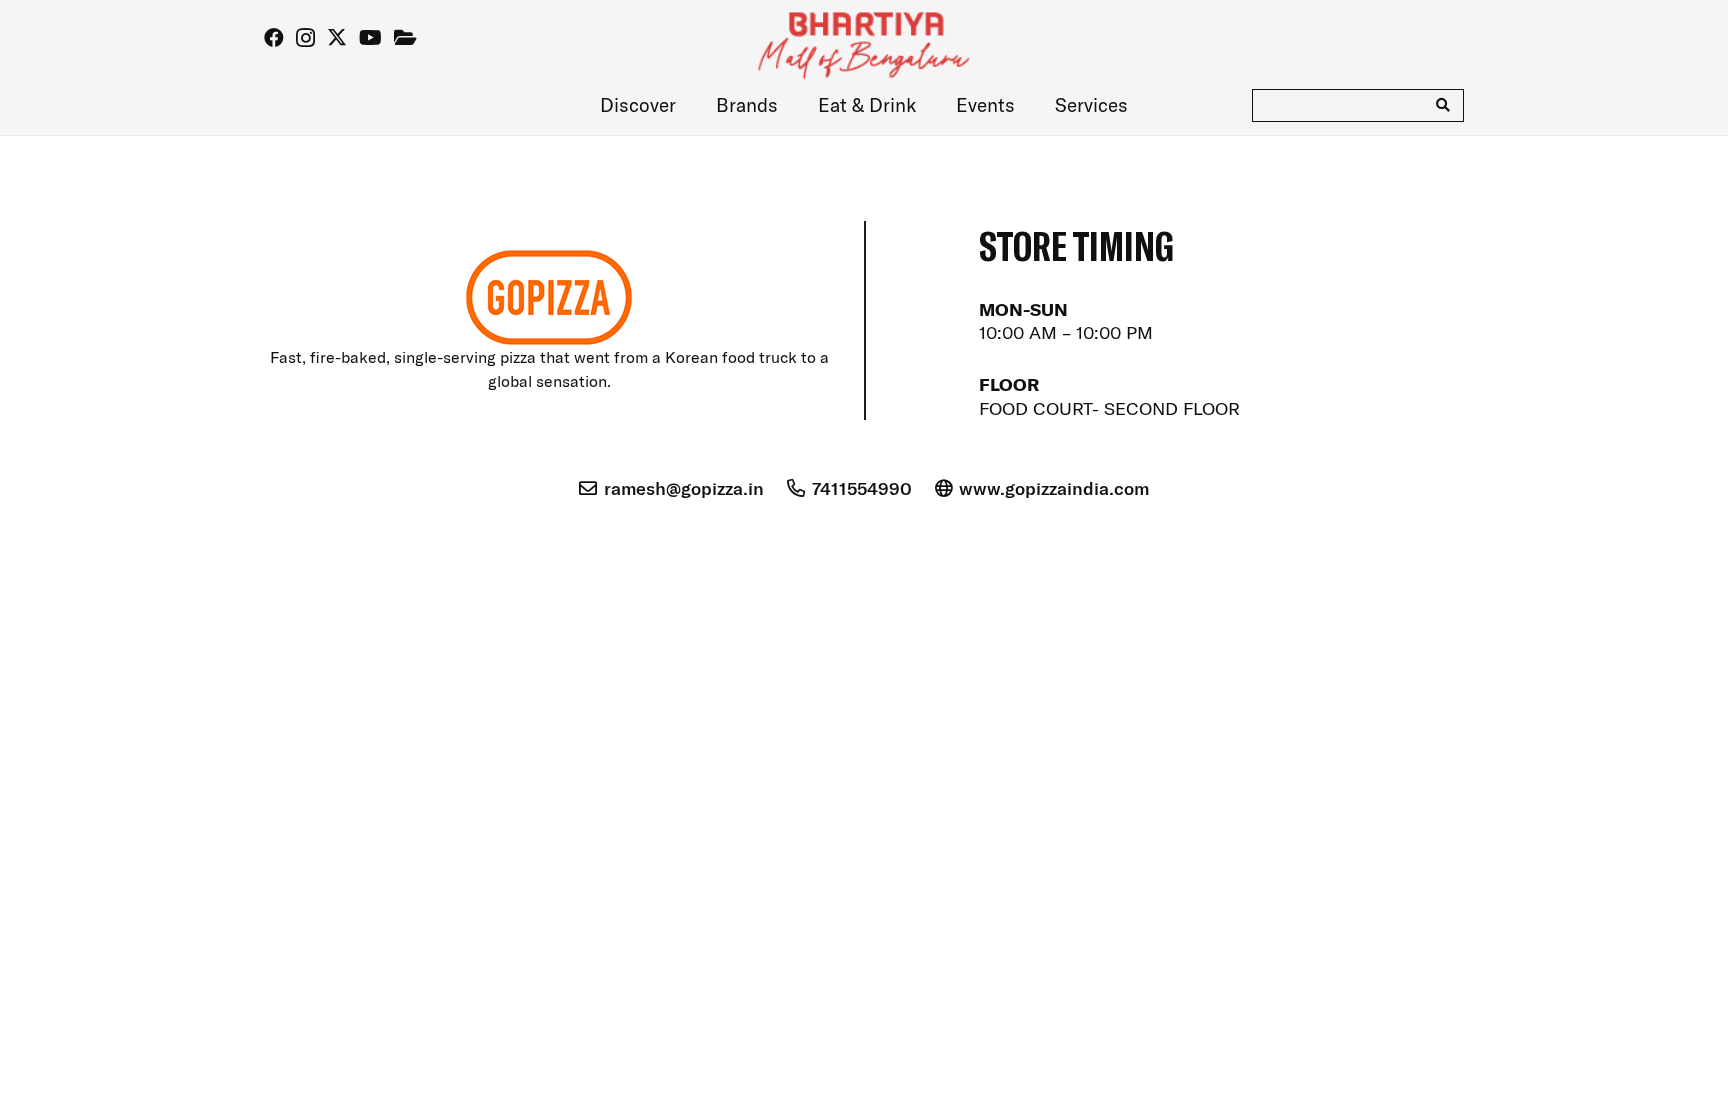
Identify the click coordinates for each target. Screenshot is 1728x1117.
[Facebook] (274, 38)
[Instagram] (305, 38)
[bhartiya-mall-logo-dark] (864, 47)
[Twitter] (337, 37)
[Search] (1443, 105)
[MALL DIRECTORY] (405, 38)
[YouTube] (370, 38)
